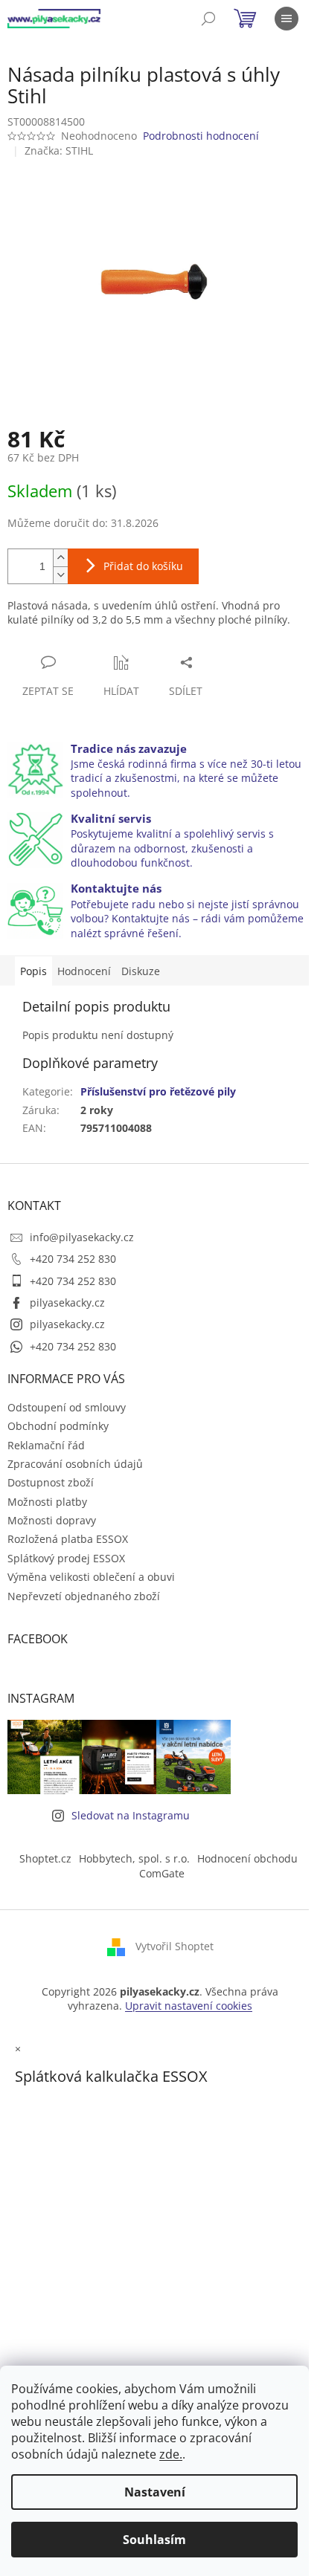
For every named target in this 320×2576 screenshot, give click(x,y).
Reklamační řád (46, 1445)
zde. (171, 2454)
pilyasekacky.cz (67, 1302)
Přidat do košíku (143, 566)
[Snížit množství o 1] (60, 575)
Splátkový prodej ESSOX (66, 1558)
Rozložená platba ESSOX (68, 1539)
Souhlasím (154, 2540)
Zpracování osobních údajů (75, 1464)
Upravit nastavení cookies (189, 2006)
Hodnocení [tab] (84, 971)
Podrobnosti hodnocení (201, 136)
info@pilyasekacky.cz (82, 1237)
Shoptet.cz (45, 1858)
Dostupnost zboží (51, 1482)
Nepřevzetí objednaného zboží (84, 1596)
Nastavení (155, 2492)
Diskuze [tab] (141, 971)
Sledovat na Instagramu (131, 1815)
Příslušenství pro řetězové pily (158, 1091)
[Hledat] (208, 19)
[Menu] (287, 19)
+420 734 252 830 (73, 1259)
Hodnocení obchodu (247, 1858)
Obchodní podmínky (58, 1426)
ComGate (162, 1873)
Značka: (59, 151)
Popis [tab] (33, 971)
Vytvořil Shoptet (175, 1946)
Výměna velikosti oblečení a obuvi (91, 1577)
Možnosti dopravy (52, 1520)
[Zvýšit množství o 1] (60, 558)
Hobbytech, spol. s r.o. (134, 1858)
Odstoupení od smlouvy (67, 1407)
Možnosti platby (47, 1502)
